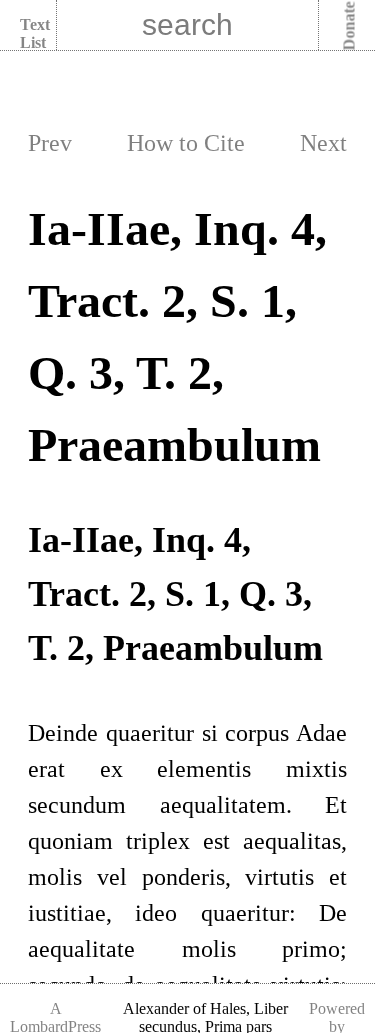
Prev (50, 143)
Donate (349, 26)
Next (323, 143)
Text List (35, 33)
